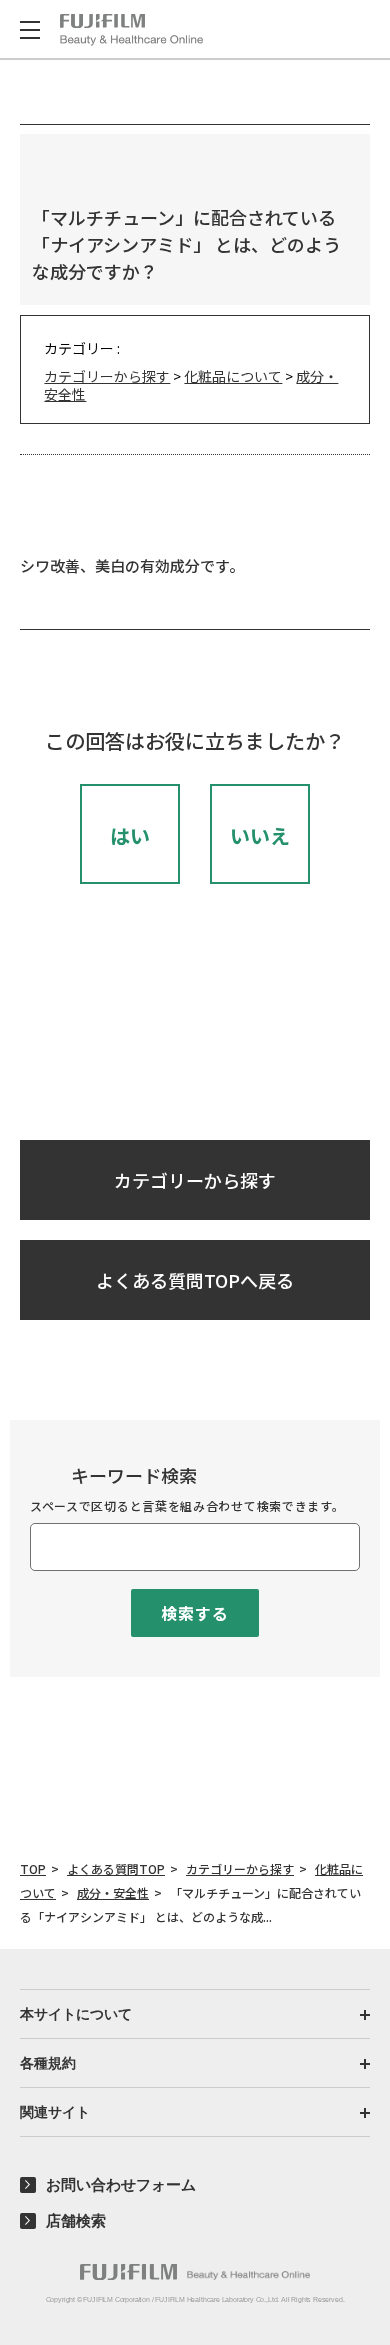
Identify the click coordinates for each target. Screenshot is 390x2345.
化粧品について (233, 376)
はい (130, 835)
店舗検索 (76, 2220)
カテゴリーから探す (107, 376)
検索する (194, 1613)
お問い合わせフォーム (121, 2184)
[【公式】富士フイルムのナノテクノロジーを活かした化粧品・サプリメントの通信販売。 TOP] (131, 30)
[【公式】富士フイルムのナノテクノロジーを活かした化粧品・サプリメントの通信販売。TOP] (195, 2272)
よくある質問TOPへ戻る (195, 1280)
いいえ (260, 835)
